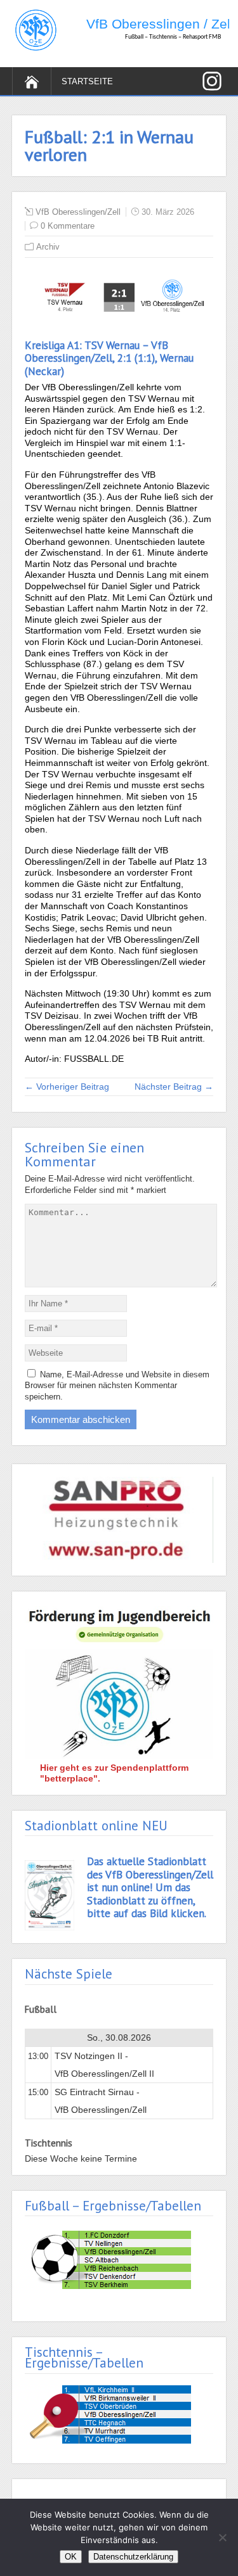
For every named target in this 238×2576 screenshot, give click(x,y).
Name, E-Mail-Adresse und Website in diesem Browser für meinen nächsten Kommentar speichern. (117, 1386)
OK (71, 2557)
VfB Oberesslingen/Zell (78, 212)
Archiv (48, 247)
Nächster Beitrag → (174, 1087)
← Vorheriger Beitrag (67, 1087)
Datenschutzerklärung (133, 2557)
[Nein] (222, 2537)
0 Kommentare (68, 226)
